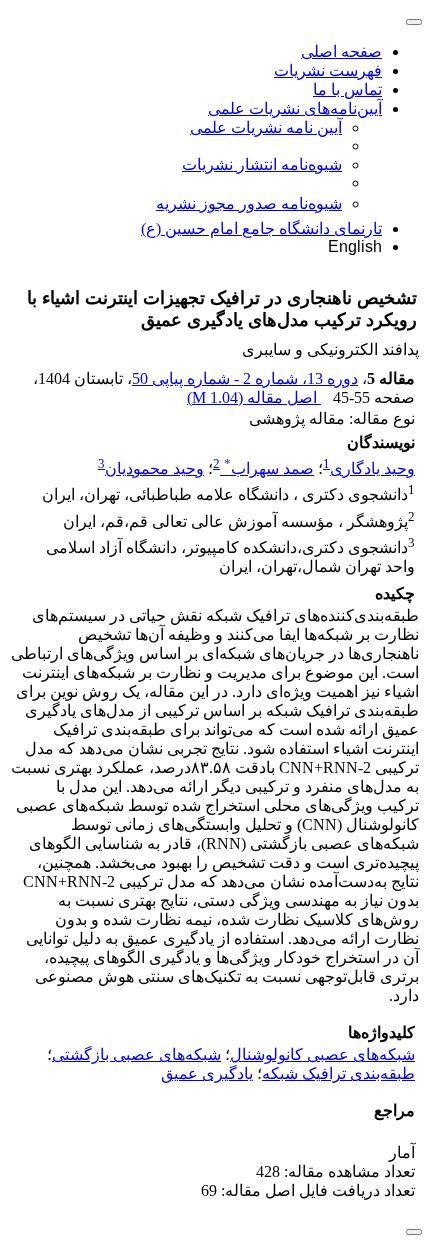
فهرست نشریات (328, 70)
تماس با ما (347, 89)
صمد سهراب (269, 468)
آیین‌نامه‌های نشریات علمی (295, 108)
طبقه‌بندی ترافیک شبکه (338, 1073)
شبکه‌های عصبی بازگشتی (136, 1054)
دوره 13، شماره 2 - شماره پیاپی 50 (245, 378)
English (355, 246)
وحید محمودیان (154, 468)
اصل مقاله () (254, 397)
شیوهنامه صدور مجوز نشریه (249, 203)
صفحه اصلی (341, 51)
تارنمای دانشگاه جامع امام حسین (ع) (261, 228)
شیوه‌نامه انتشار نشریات (262, 164)
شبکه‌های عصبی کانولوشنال (322, 1054)
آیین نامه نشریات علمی (266, 127)
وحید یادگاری (372, 468)
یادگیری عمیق (207, 1073)
